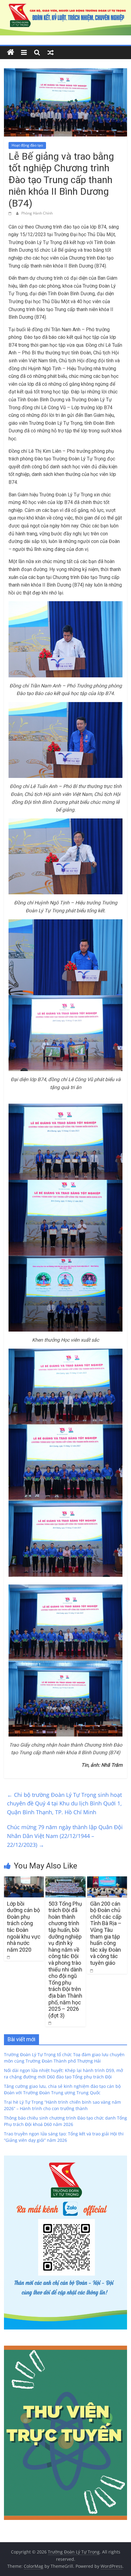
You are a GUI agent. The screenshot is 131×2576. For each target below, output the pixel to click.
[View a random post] (51, 52)
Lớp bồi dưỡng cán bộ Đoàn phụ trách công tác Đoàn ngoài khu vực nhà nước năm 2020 (24, 1927)
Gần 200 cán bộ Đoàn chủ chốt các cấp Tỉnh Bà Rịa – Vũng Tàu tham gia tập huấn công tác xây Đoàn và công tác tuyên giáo (106, 1933)
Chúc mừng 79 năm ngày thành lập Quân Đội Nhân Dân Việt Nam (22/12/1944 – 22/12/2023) (65, 1836)
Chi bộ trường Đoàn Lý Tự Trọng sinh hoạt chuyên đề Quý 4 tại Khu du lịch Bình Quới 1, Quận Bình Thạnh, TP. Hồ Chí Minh (64, 1804)
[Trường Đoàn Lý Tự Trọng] (11, 52)
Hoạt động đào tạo (27, 145)
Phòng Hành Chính (37, 213)
